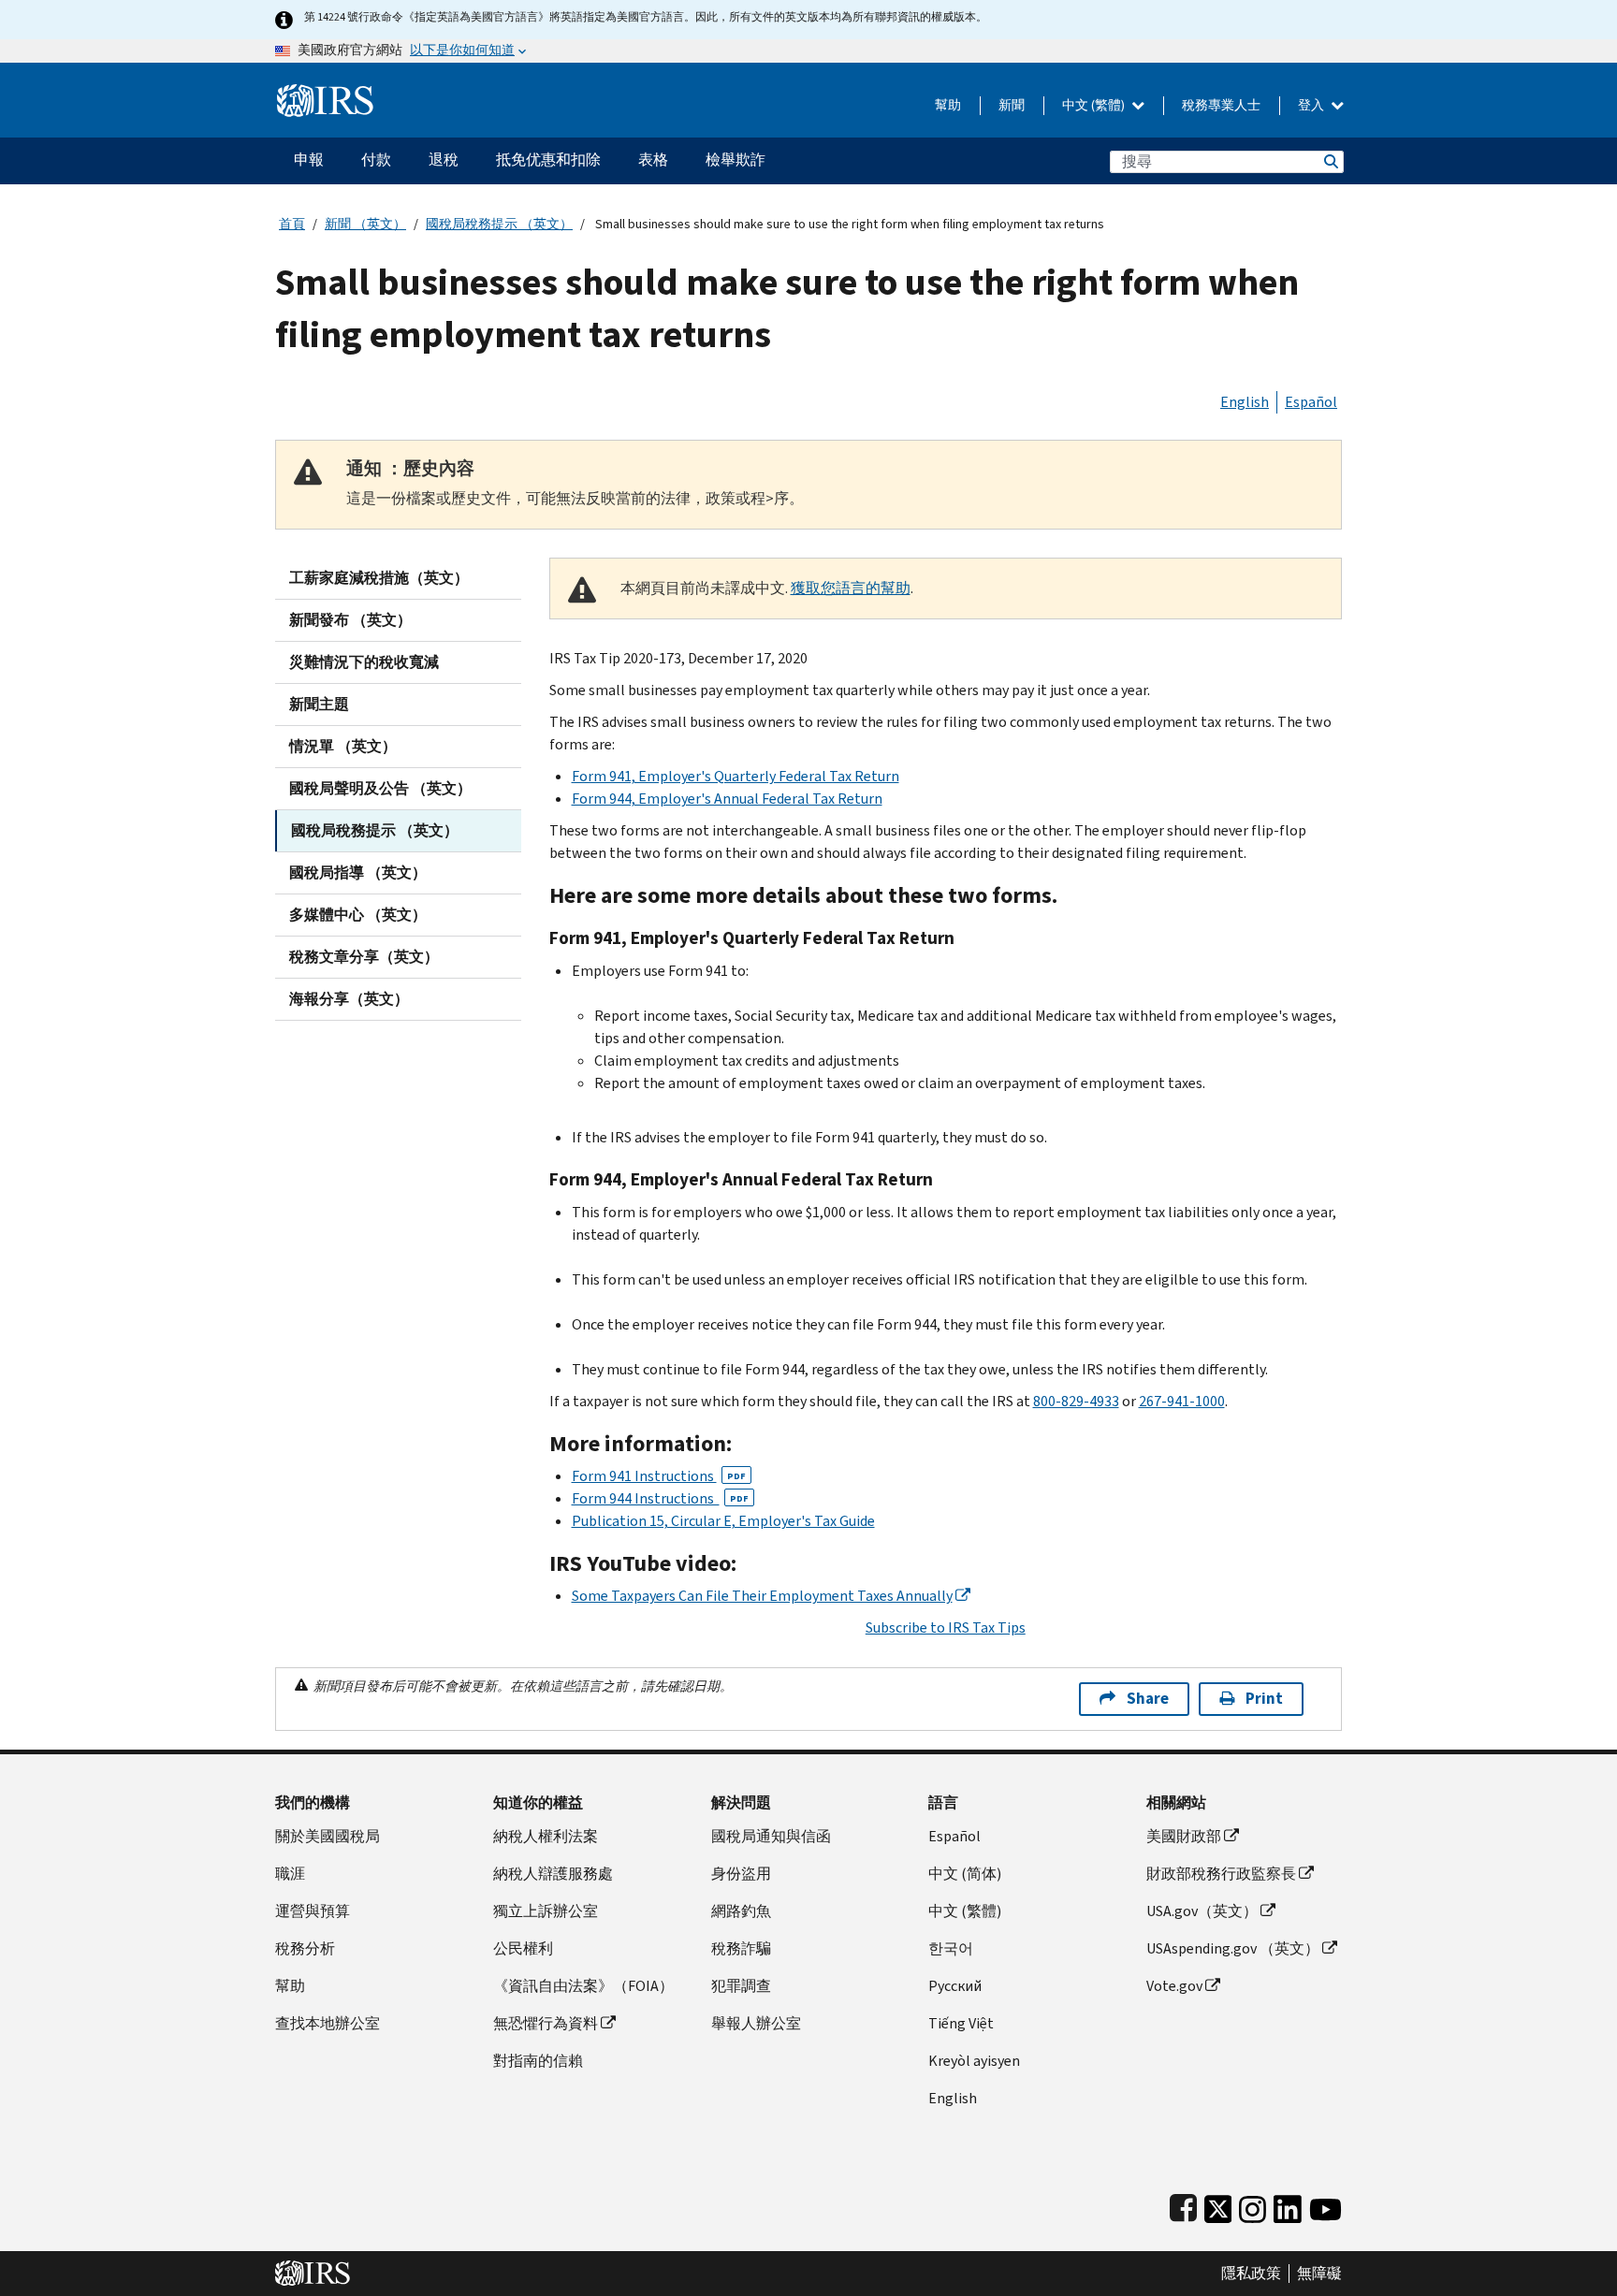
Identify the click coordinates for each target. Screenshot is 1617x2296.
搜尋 (1330, 161)
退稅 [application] (444, 160)
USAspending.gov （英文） (1233, 1948)
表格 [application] (653, 160)
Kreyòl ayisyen (974, 2061)
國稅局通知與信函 (771, 1836)
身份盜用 (741, 1874)
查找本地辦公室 (328, 2023)
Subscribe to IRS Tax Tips (946, 1628)
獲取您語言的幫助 (851, 588)
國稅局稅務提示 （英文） (499, 224)
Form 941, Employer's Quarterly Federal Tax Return (736, 776)
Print (1264, 1699)
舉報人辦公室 (756, 2023)
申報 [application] (309, 160)
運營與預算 (313, 1911)
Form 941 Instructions (659, 1476)
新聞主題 (319, 704)
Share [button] (1148, 1699)
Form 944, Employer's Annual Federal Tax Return (727, 799)
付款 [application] (376, 160)
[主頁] (325, 93)
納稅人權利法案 (546, 1836)
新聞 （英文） (365, 224)
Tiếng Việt (961, 2023)
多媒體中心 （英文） (358, 915)
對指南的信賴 (538, 2061)
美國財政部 (1184, 1836)
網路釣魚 (741, 1911)
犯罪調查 (741, 1986)
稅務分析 (305, 1948)
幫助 (948, 105)
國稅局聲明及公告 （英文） (380, 788)
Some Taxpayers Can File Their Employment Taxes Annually (762, 1596)
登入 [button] (1312, 105)
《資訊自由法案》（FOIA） (583, 1986)
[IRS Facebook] (1183, 2205)
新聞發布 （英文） (350, 620)
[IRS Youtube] (1326, 2205)
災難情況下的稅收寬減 (364, 662)
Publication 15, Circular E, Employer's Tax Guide (723, 1521)
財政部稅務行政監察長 (1221, 1874)
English (1245, 402)
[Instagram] (1253, 2205)
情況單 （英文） (343, 746)
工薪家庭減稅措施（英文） (379, 578)
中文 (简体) (965, 1874)
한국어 (951, 1948)
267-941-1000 (1182, 1401)
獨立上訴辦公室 (546, 1911)
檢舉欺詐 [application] (736, 160)
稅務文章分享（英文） (364, 957)
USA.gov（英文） (1202, 1911)
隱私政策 (1251, 2274)
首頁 (292, 224)
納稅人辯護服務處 (553, 1874)
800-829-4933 (1076, 1401)
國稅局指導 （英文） (358, 872)
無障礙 (1319, 2274)
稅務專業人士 (1221, 105)
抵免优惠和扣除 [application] (548, 160)
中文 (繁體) (1095, 105)
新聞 (1012, 105)
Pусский (955, 1986)
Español (1311, 402)
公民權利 (523, 1948)
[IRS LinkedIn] (1288, 2205)
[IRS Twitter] (1218, 2205)
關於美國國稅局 (328, 1836)
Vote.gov (1174, 1986)
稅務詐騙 (741, 1948)
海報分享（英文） (349, 999)
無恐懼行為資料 (546, 2023)
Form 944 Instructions (660, 1498)
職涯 (290, 1874)
